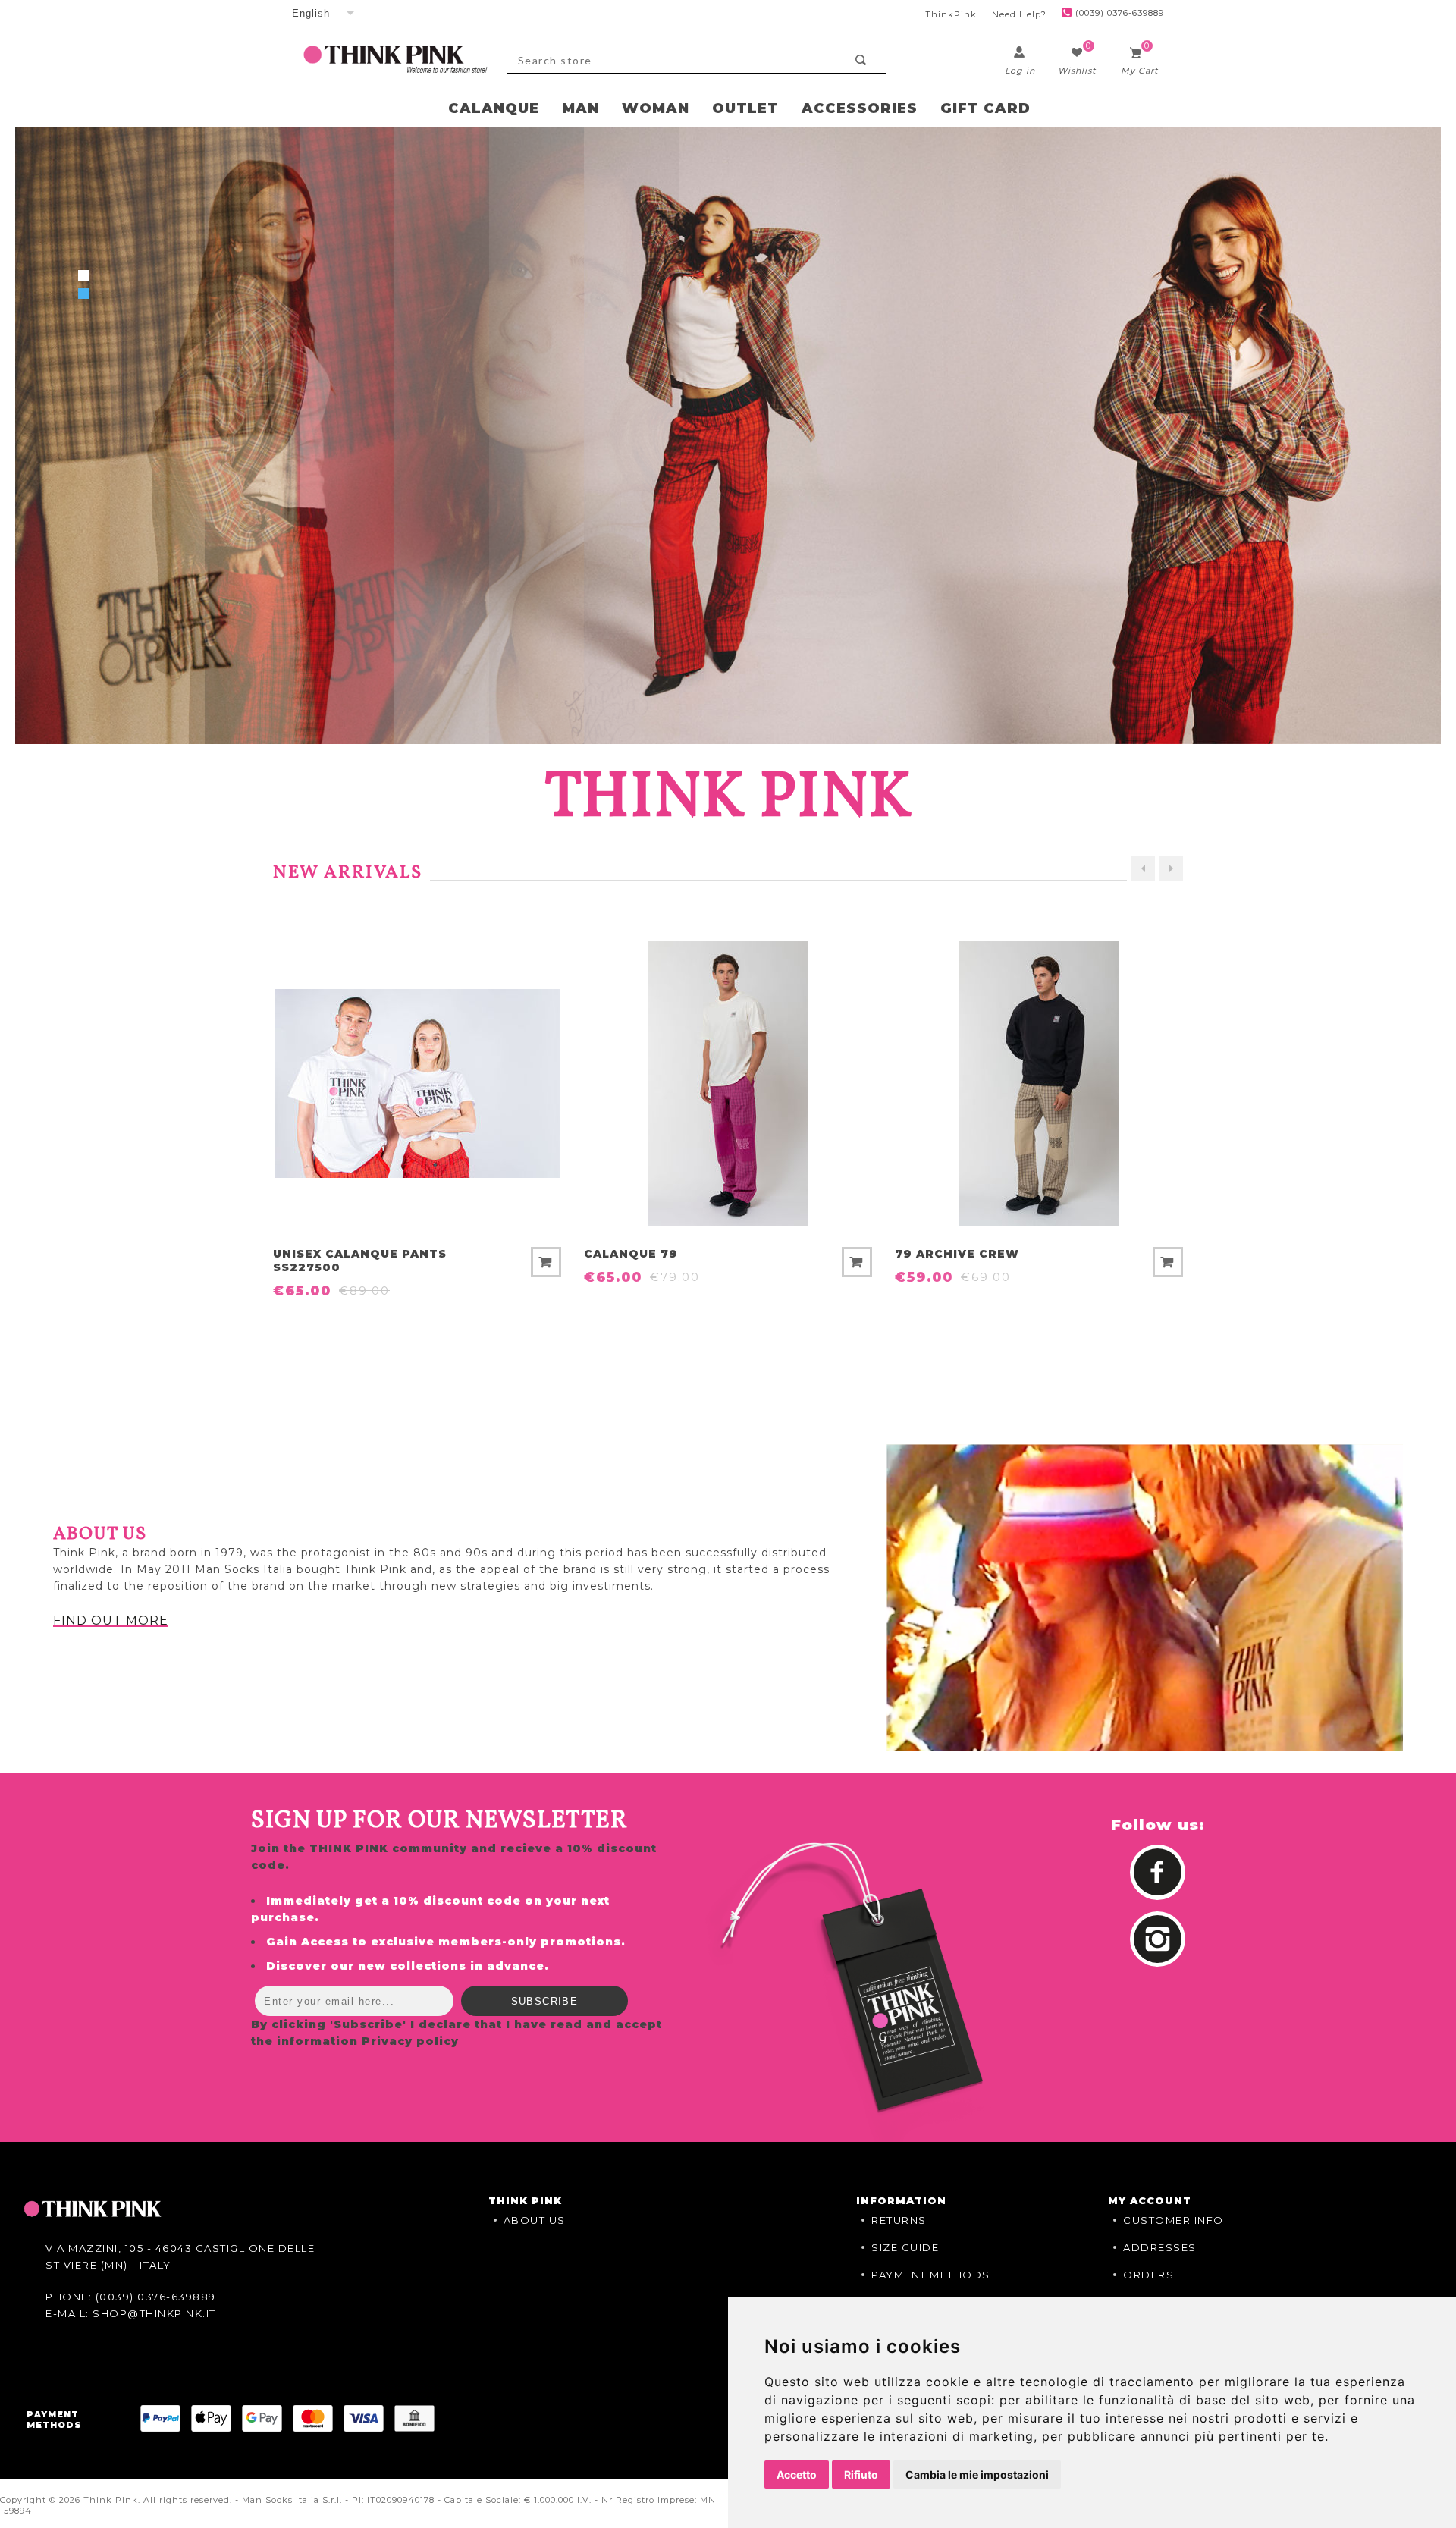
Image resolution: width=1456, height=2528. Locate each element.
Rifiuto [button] (861, 2475)
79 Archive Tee (950, 1261)
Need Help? (1019, 14)
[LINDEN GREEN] (1039, 1091)
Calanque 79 (320, 1261)
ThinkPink (951, 14)
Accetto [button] (797, 2475)
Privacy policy (410, 2048)
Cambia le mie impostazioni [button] (977, 2475)
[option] (417, 1127)
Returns (899, 2227)
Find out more (111, 1627)
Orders (1148, 2281)
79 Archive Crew (646, 1261)
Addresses (1160, 2254)
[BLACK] (728, 1091)
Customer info (1174, 2227)
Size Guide (905, 2254)
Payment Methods (931, 2281)
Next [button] (1171, 875)
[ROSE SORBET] (417, 1091)
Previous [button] (1143, 875)
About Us (535, 2227)
